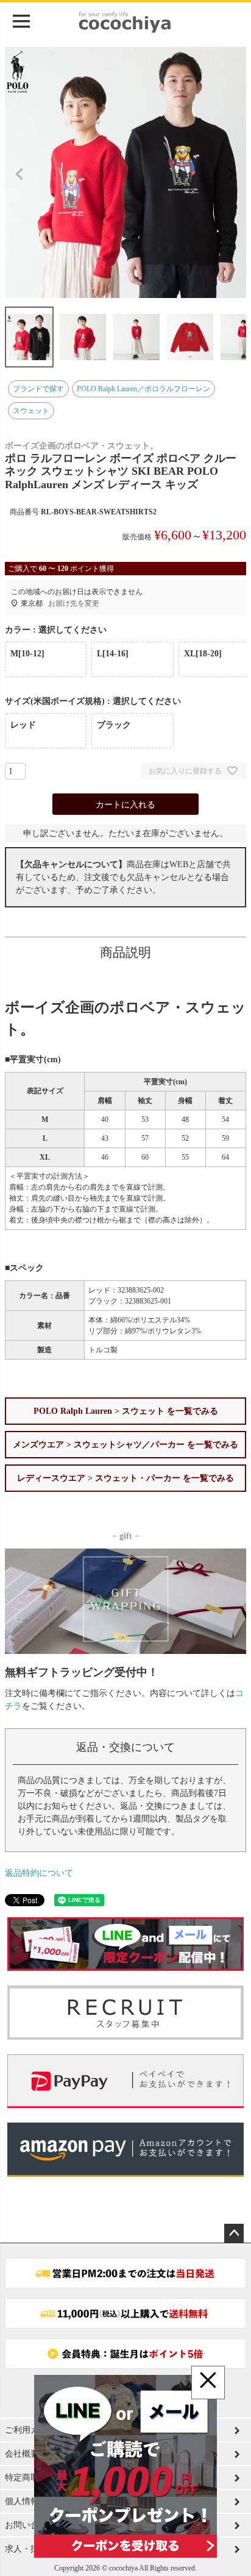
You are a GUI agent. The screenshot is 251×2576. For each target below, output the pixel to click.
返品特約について (39, 1873)
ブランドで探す (38, 389)
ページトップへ (234, 2234)
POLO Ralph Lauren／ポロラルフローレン (143, 389)
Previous (19, 174)
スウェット (31, 411)
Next (232, 174)
